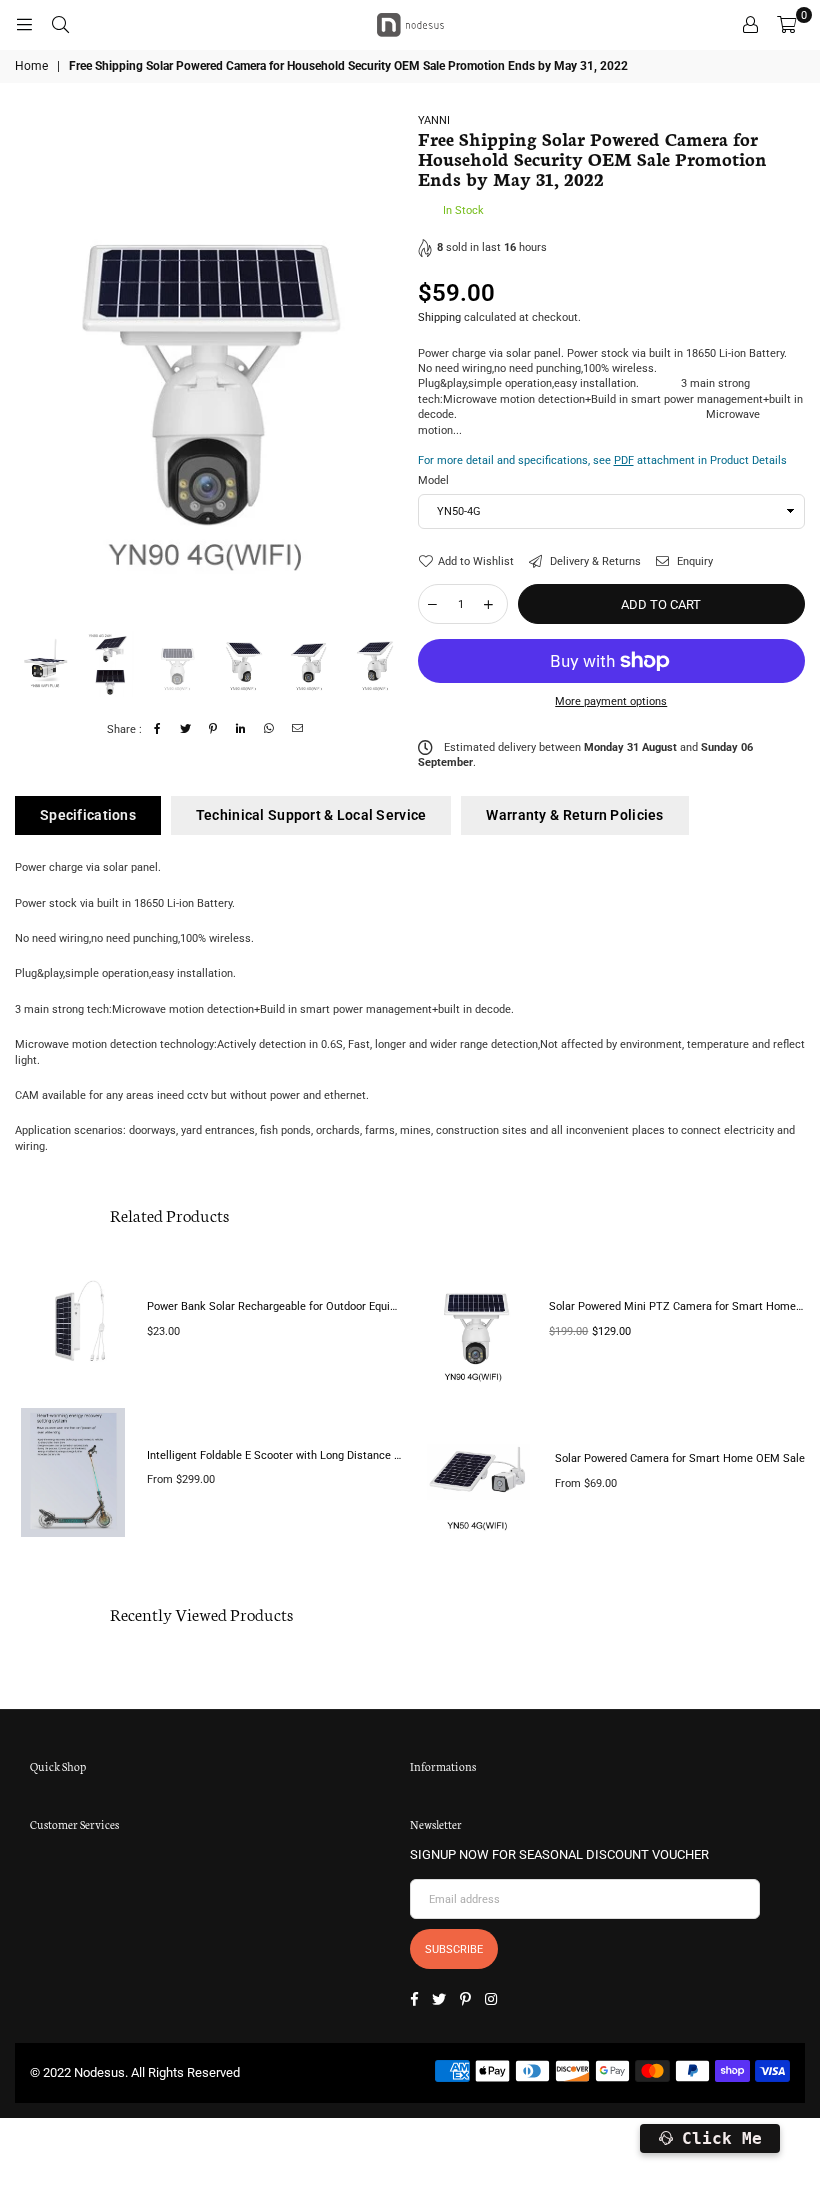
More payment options (611, 701)
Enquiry (693, 561)
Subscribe (454, 1949)
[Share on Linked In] (241, 729)
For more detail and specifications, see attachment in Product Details (602, 460)
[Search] (60, 25)
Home (31, 66)
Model (433, 480)
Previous (32, 368)
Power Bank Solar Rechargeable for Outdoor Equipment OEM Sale (275, 1306)
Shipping (439, 317)
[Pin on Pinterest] (213, 729)
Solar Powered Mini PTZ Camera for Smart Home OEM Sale (677, 1306)
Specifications (88, 815)
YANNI (434, 120)
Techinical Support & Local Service (311, 815)
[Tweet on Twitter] (185, 729)
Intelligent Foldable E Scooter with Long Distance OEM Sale (275, 1455)
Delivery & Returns (594, 561)
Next (385, 368)
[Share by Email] (297, 729)
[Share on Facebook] (157, 729)
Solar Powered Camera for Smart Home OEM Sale (680, 1458)
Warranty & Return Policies (574, 815)
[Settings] (750, 25)
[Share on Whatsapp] (269, 729)
